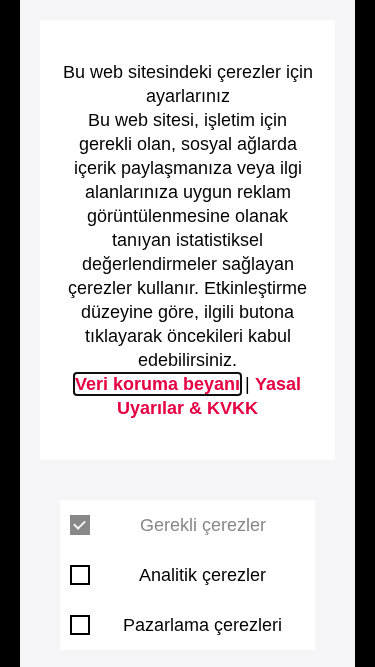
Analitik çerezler (202, 575)
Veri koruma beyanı (157, 384)
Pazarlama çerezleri (202, 625)
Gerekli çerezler (203, 525)
